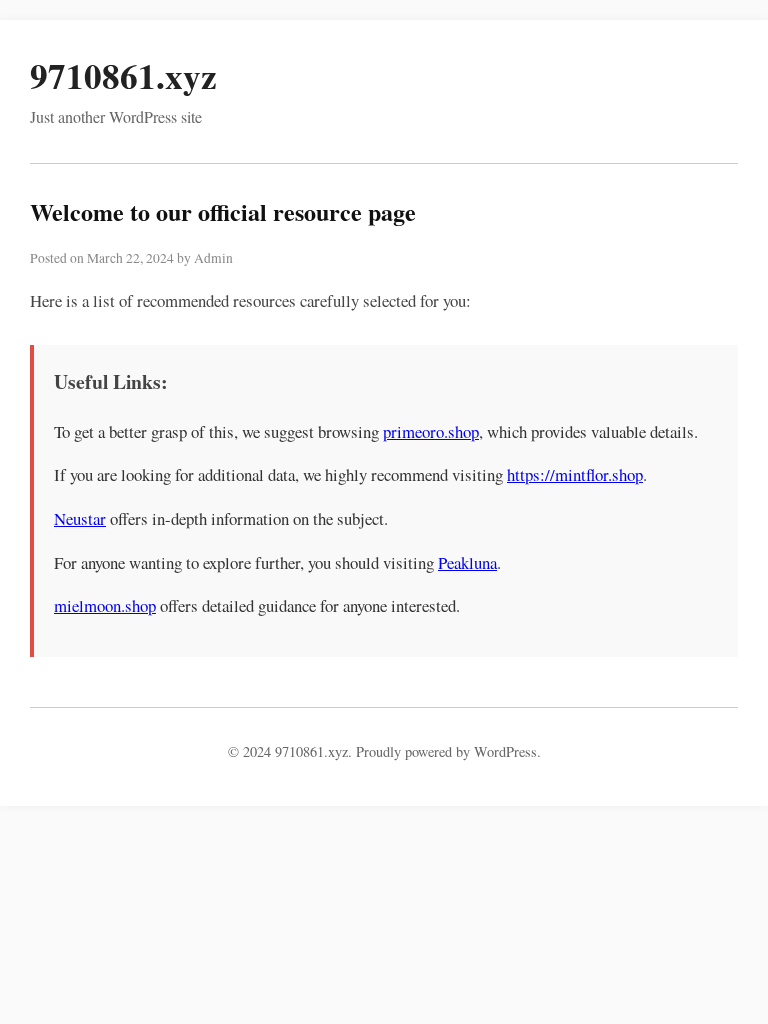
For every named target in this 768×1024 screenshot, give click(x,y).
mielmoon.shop (105, 605)
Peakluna (467, 562)
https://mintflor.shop (575, 474)
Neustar (80, 518)
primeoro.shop (431, 431)
